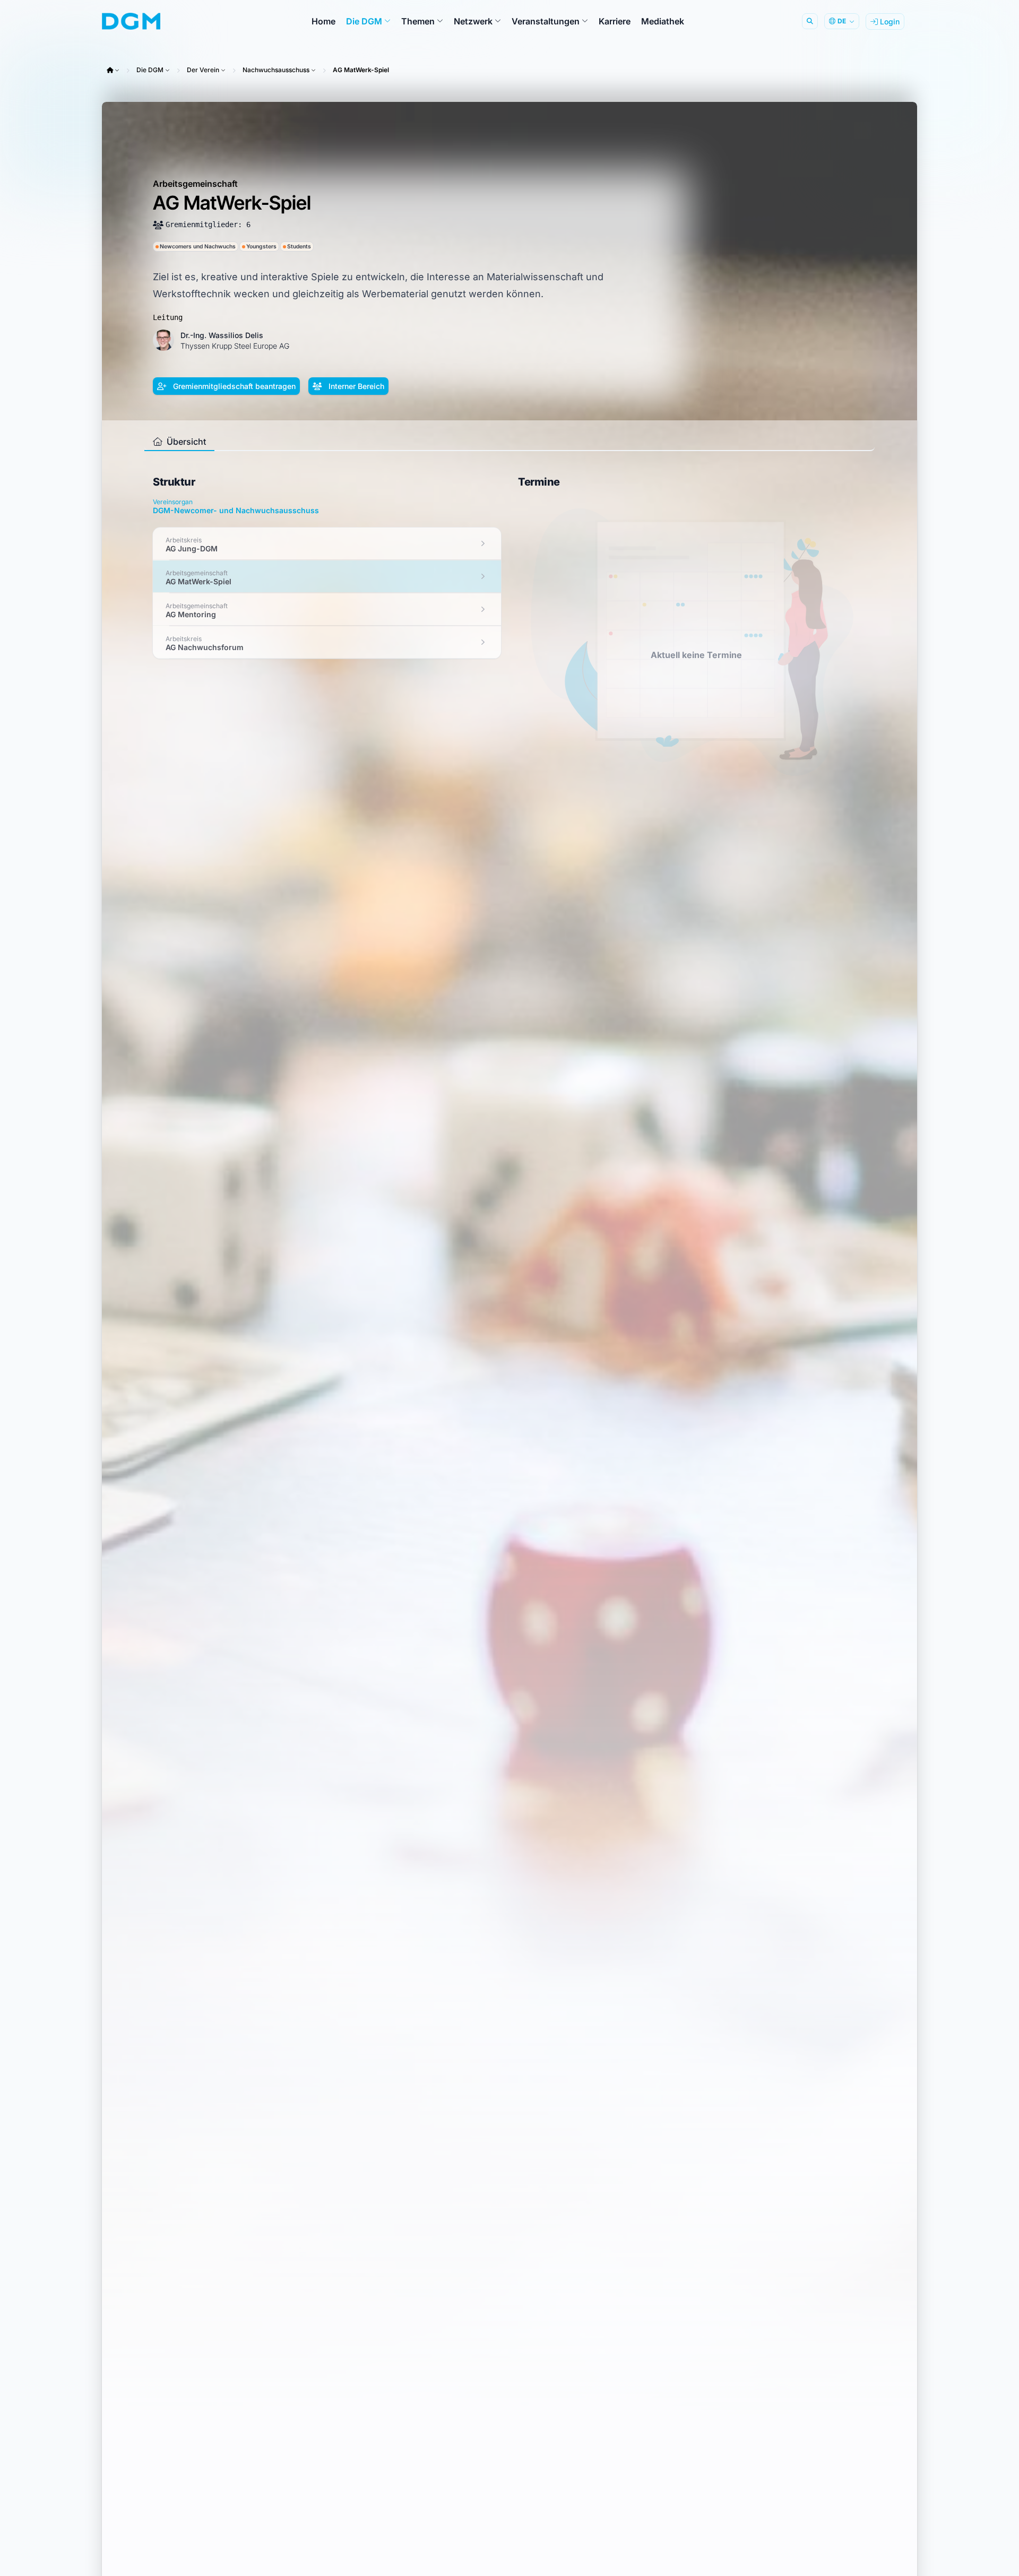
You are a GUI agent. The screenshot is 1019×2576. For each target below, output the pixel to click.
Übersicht (185, 442)
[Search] (810, 21)
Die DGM (150, 70)
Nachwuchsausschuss (276, 70)
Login (889, 21)
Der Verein (203, 70)
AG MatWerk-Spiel (361, 70)
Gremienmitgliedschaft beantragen (233, 386)
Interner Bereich (355, 386)
